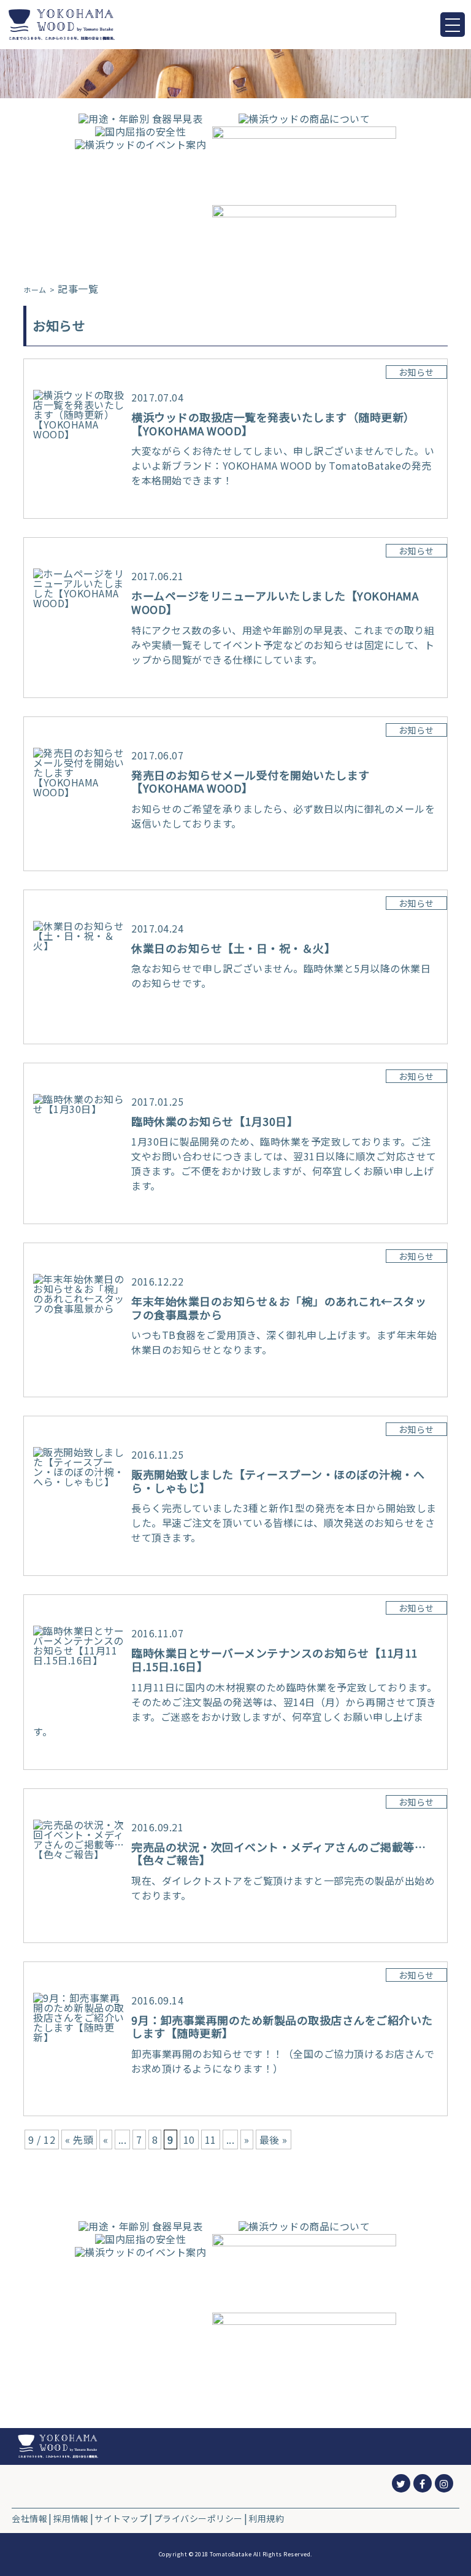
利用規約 (266, 2518)
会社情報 (29, 2518)
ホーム (35, 290)
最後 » (274, 2140)
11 (211, 2140)
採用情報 (71, 2518)
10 (189, 2140)
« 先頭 (79, 2140)
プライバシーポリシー (198, 2518)
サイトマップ (121, 2518)
